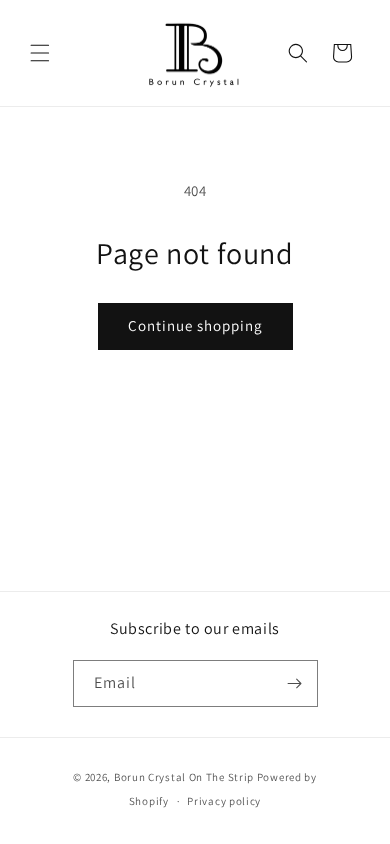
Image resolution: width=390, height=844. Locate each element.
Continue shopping (195, 325)
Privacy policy (224, 801)
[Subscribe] (295, 683)
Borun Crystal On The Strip (184, 777)
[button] (40, 53)
